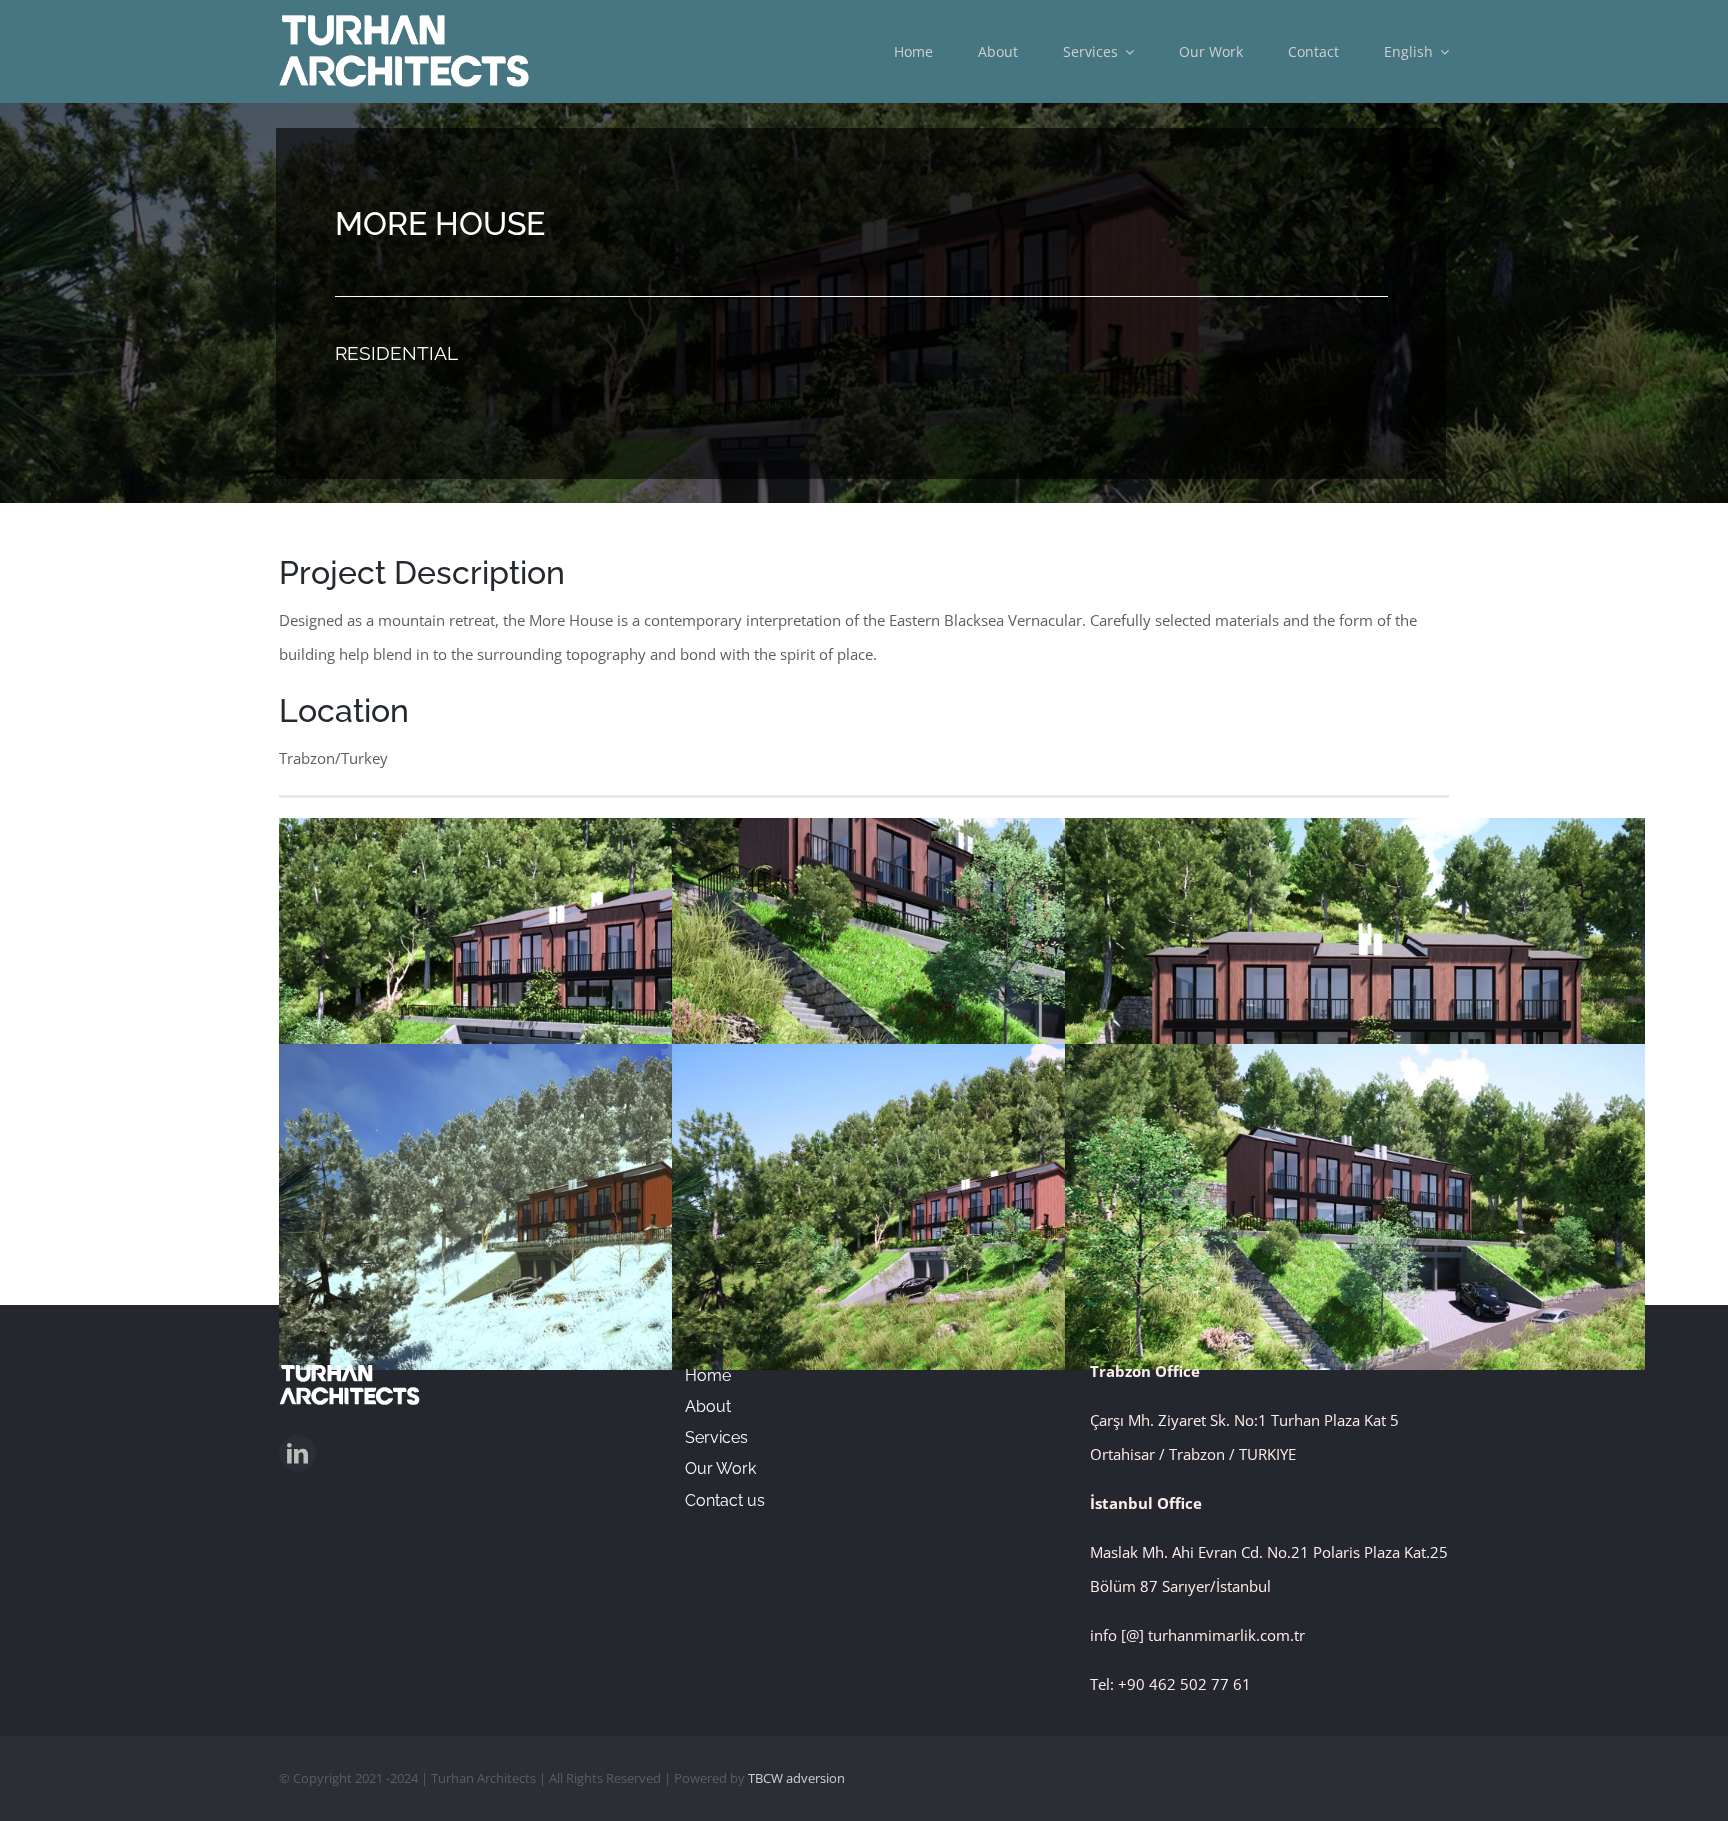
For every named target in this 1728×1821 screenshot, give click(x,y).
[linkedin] (297, 1453)
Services (716, 1437)
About (708, 1406)
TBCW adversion (796, 1778)
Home (708, 1375)
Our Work (720, 1468)
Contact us (725, 1500)
